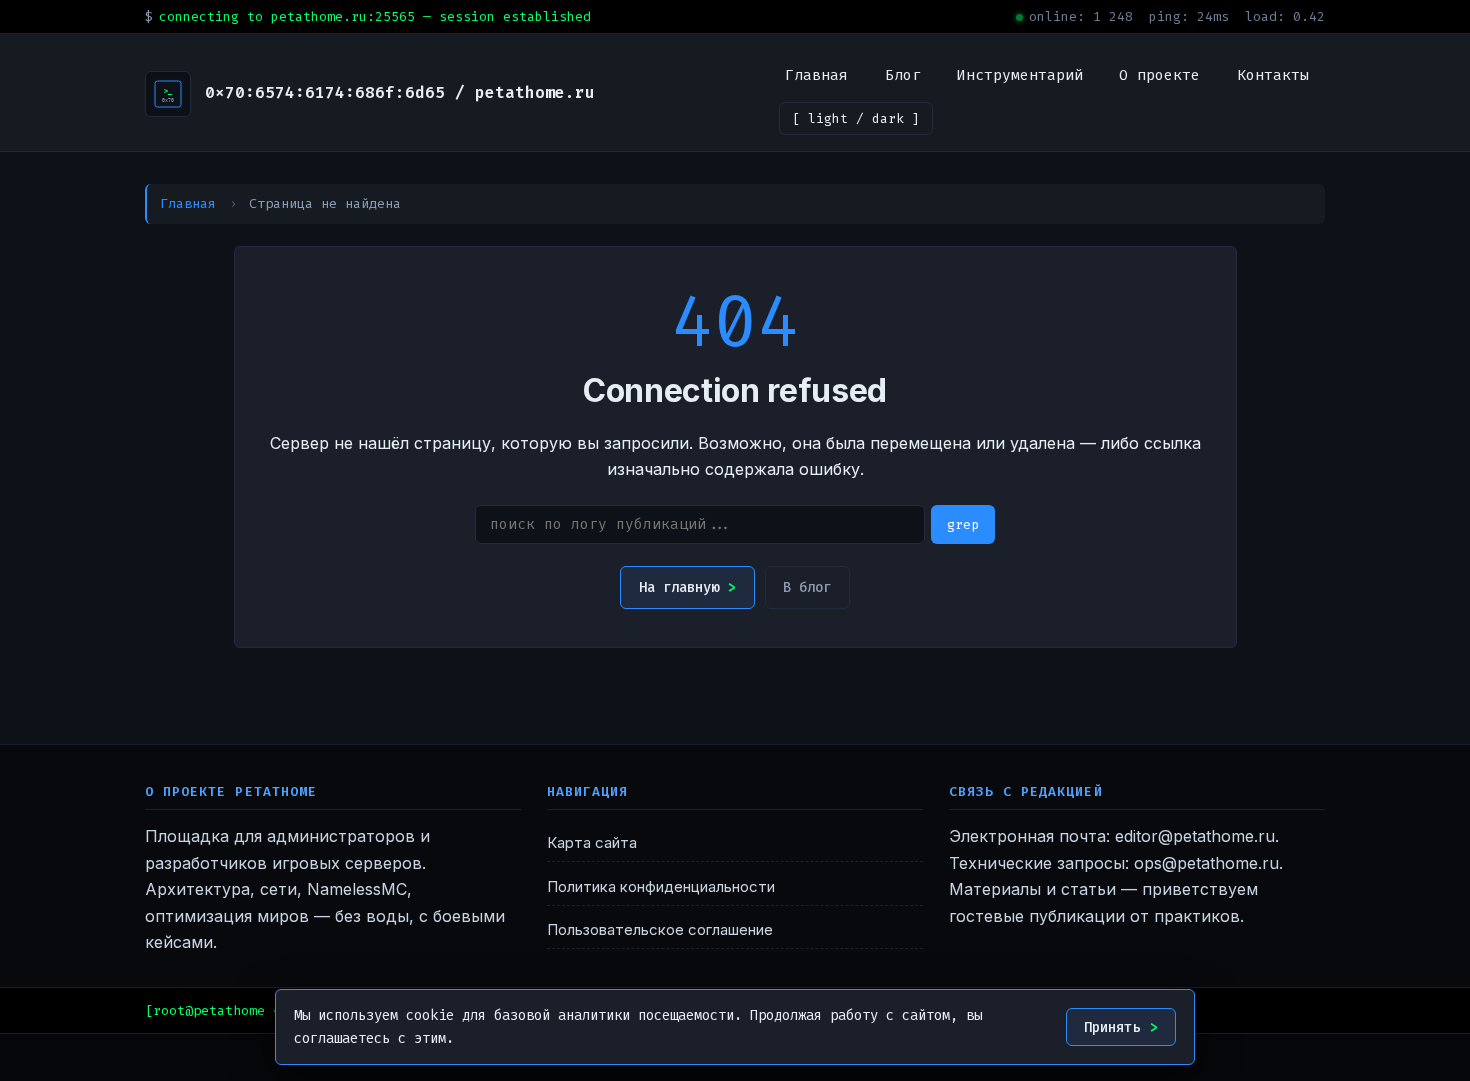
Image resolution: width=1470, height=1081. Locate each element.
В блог (807, 587)
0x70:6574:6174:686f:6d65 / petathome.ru (400, 92)
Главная (816, 75)
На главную (679, 587)
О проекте (1159, 75)
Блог (903, 75)
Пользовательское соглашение (660, 930)
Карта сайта (592, 843)
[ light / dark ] (856, 118)
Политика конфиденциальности (661, 887)
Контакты (1273, 75)
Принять (1112, 1027)
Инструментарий (1020, 75)
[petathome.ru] (168, 94)
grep (963, 524)
